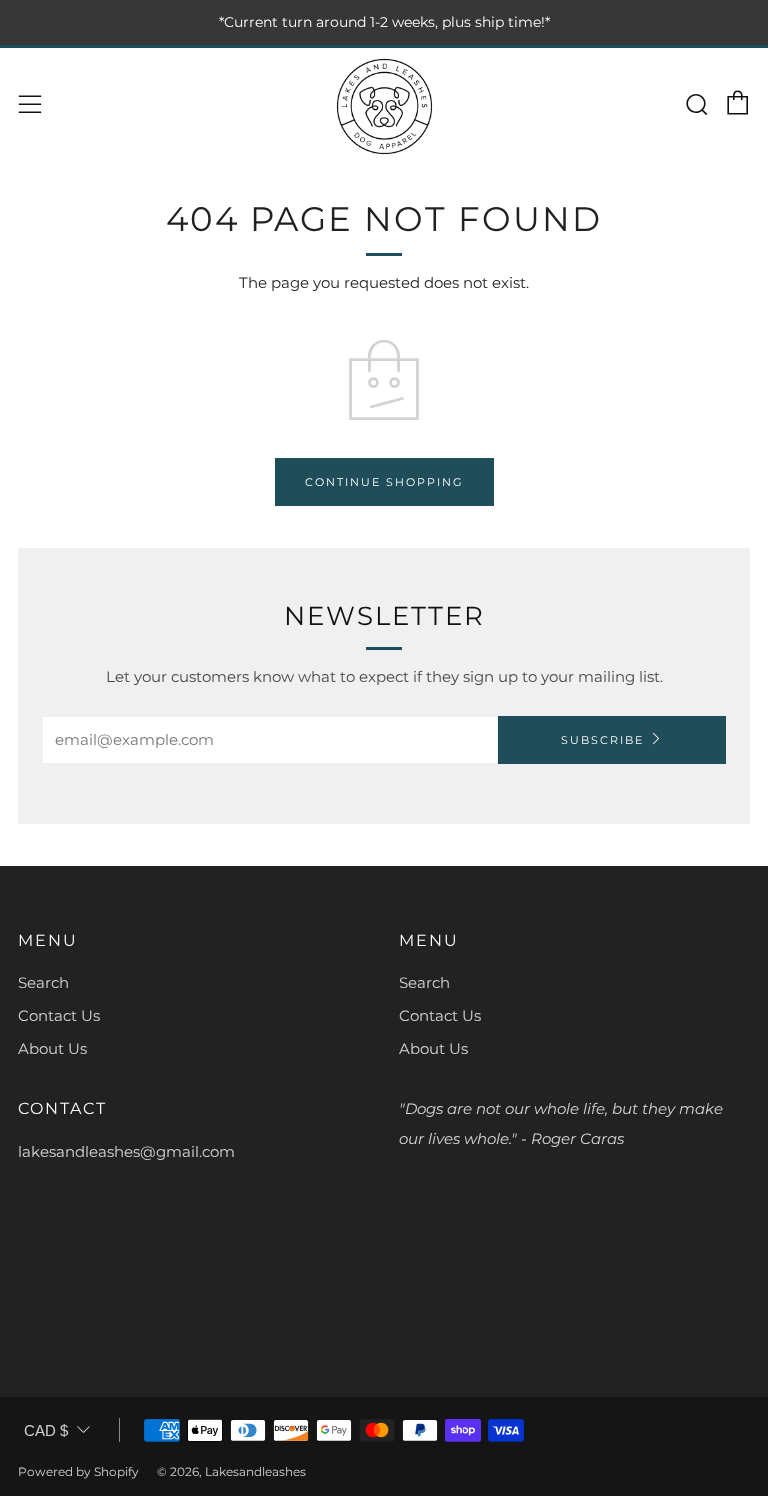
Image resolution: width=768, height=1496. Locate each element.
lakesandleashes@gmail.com (126, 1151)
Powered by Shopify (78, 1471)
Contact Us (59, 1015)
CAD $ (46, 1430)
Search (43, 982)
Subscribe (602, 740)
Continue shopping (384, 482)
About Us (52, 1048)
